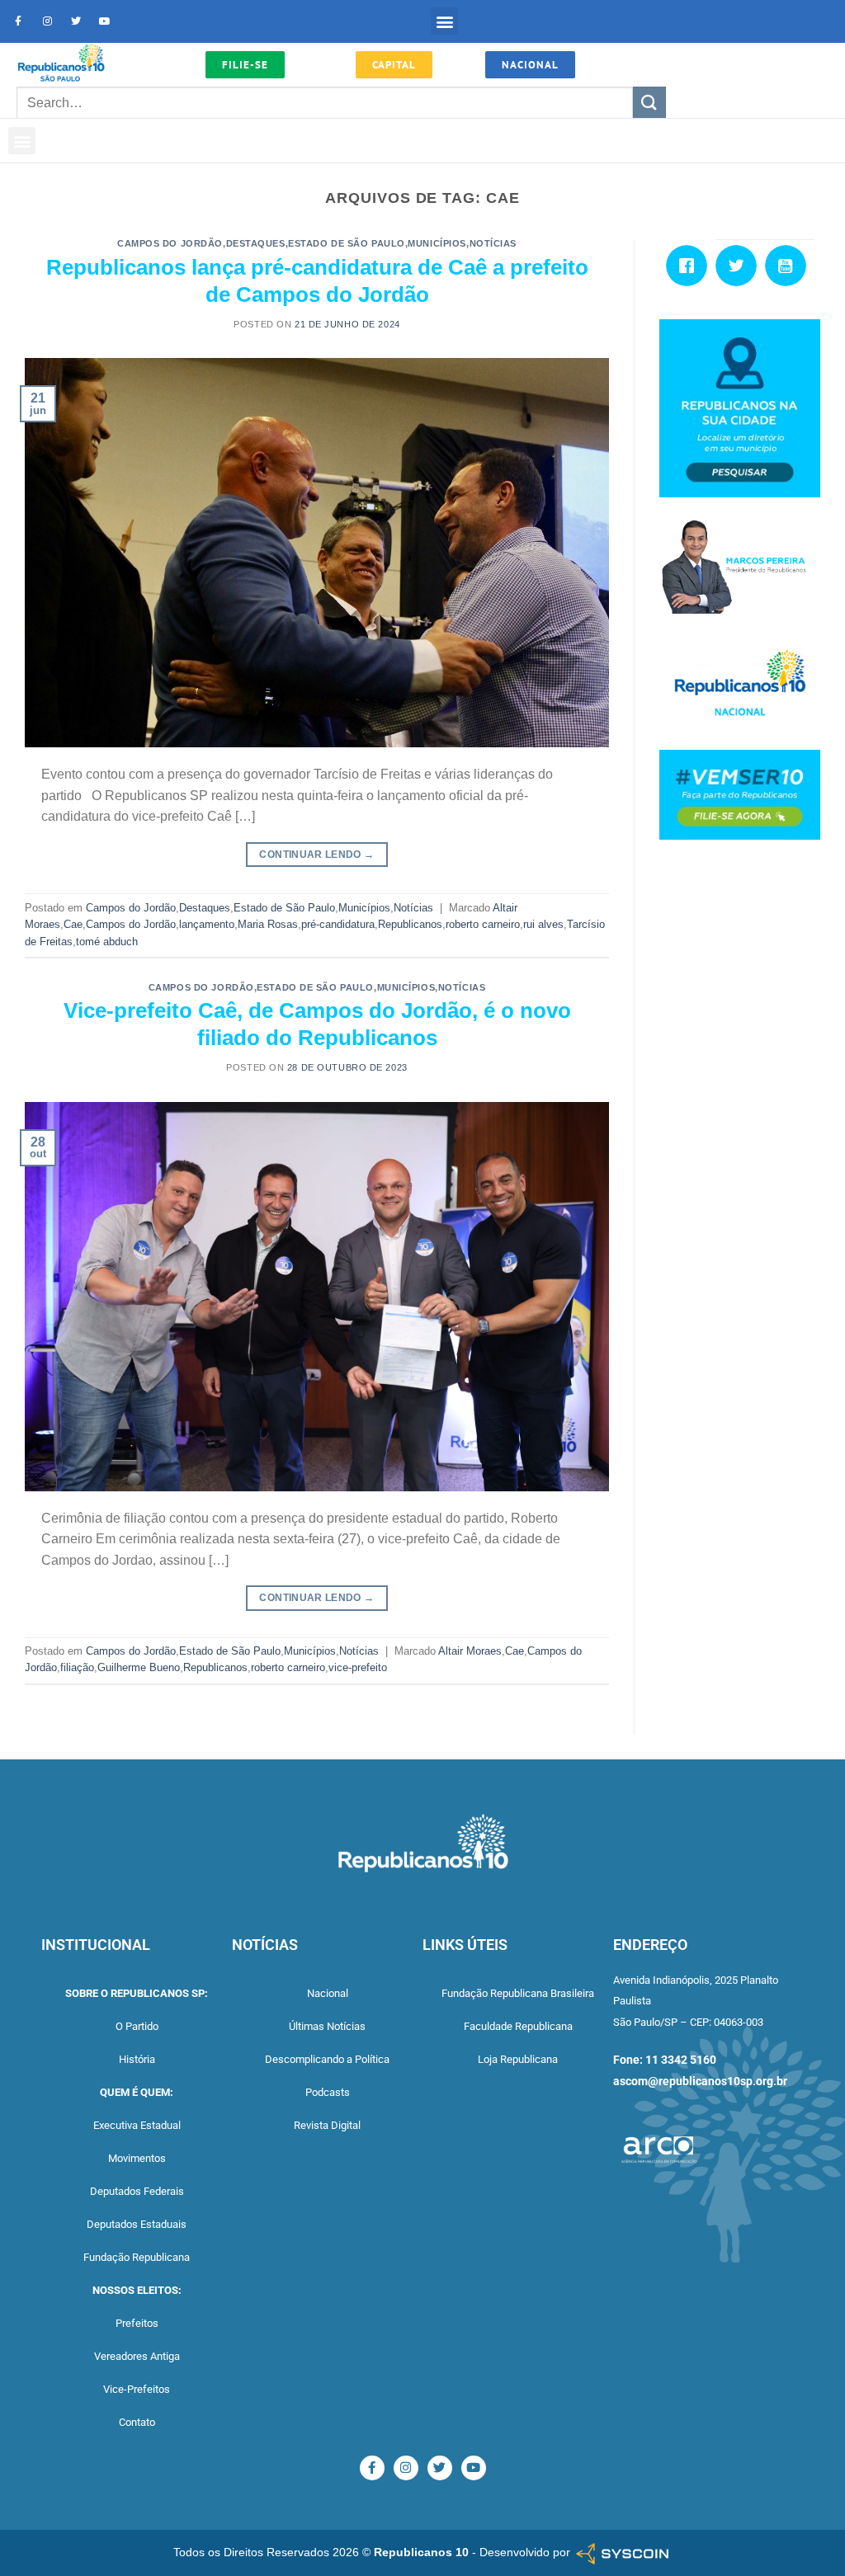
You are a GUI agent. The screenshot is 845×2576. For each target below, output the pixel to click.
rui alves (543, 924)
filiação (77, 1667)
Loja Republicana (518, 2059)
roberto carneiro (483, 924)
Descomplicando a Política (327, 2059)
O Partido (137, 2026)
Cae (73, 924)
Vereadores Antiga (137, 2356)
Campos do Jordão (170, 243)
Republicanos (410, 924)
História (137, 2059)
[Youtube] (105, 21)
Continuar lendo (316, 855)
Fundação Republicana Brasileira (518, 1993)
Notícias (493, 243)
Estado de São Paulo (347, 243)
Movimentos (137, 2158)
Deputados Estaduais (137, 2224)
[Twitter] (76, 21)
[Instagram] (47, 21)
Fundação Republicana (137, 2257)
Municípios (437, 243)
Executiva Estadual (137, 2125)
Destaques (256, 243)
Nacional (328, 1993)
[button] (444, 21)
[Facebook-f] (18, 21)
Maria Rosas (268, 924)
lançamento (207, 924)
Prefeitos (137, 2323)
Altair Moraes (470, 1651)
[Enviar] (649, 103)
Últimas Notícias (327, 2026)
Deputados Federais (137, 2191)
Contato (137, 2422)
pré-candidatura (338, 924)
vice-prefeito (358, 1667)
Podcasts (328, 2092)
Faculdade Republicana (518, 2026)
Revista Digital (327, 2125)
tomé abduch (107, 942)
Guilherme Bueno (139, 1667)
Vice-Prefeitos (137, 2389)
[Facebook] (691, 266)
